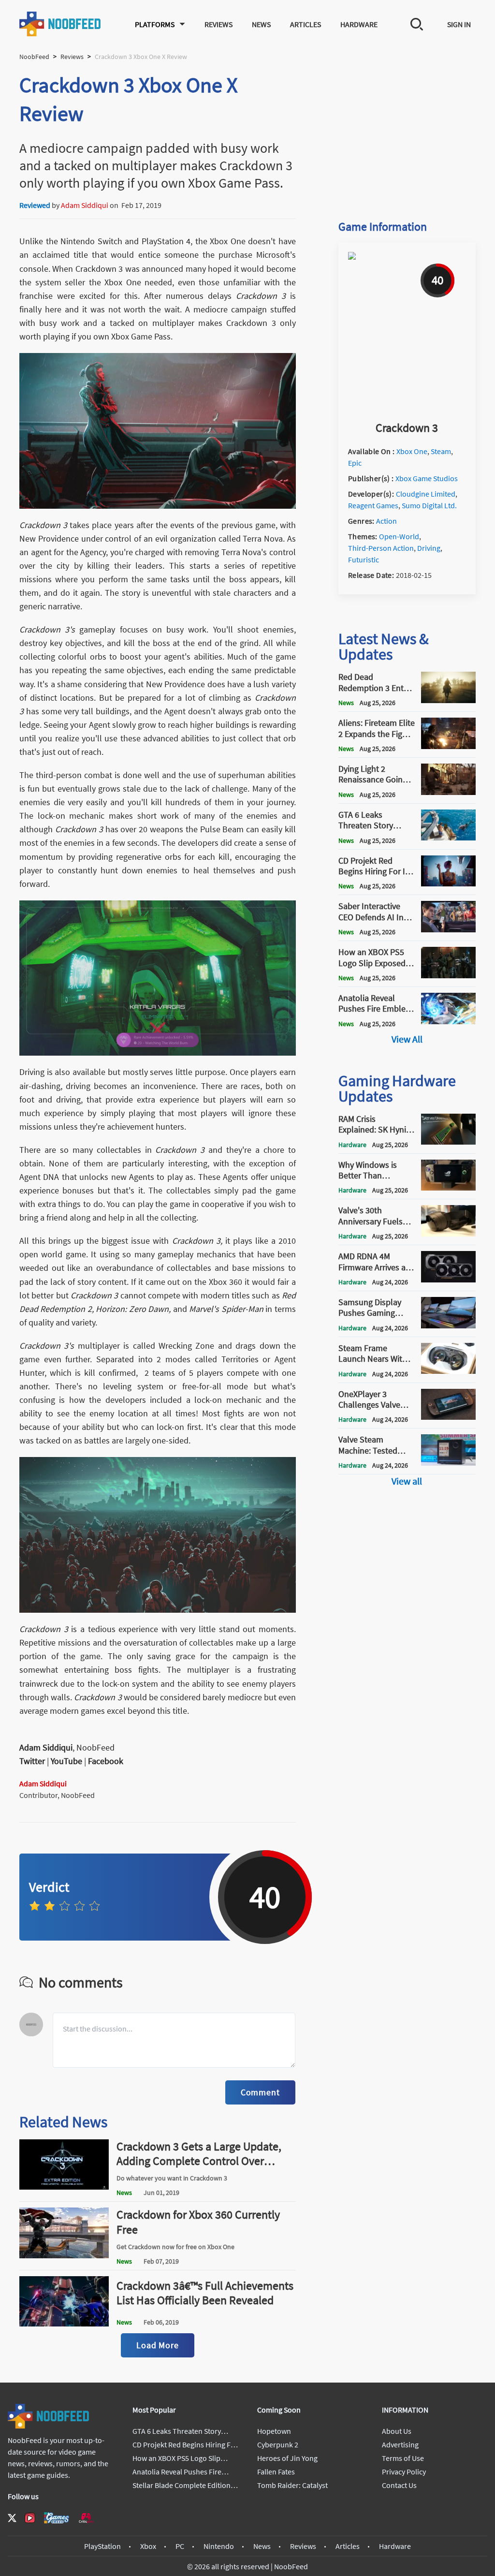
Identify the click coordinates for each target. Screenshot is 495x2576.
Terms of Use (403, 2458)
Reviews (218, 24)
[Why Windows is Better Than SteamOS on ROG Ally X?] (448, 1188)
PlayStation (102, 2546)
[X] (12, 2518)
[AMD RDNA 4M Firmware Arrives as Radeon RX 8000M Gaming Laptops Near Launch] (448, 1280)
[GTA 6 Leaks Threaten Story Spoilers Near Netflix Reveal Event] (448, 838)
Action (386, 521)
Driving (429, 548)
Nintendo (219, 2546)
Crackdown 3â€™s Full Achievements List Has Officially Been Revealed (205, 2293)
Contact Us (399, 2485)
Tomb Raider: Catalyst (292, 2485)
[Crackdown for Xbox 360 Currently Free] (64, 2255)
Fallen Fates (276, 2472)
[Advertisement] (407, 132)
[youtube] (30, 2518)
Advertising (400, 2444)
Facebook (106, 1761)
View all (407, 1481)
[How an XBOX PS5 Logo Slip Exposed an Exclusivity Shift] (448, 975)
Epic (355, 463)
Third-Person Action (381, 548)
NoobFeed (34, 57)
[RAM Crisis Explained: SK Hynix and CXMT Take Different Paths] (448, 1142)
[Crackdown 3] (407, 410)
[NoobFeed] (60, 24)
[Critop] (86, 2518)
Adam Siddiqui (85, 205)
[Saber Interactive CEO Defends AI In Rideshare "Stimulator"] (448, 929)
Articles (306, 24)
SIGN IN (459, 24)
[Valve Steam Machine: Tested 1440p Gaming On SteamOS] (448, 1463)
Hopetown (274, 2431)
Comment (260, 2092)
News (261, 24)
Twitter (32, 1761)
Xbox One (412, 451)
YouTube (66, 1761)
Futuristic (364, 559)
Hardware (359, 24)
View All (407, 1039)
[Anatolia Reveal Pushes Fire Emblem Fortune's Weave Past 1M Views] (448, 1021)
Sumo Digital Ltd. (429, 505)
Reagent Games (373, 505)
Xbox (148, 2546)
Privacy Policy (404, 2472)
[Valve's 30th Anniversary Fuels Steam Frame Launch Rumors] (448, 1234)
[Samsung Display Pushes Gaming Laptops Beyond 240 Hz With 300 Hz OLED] (448, 1325)
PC (180, 2546)
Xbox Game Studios (427, 478)
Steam (441, 451)
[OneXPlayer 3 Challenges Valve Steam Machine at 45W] (448, 1417)
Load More (158, 2345)
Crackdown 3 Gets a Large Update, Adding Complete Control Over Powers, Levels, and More (199, 2161)
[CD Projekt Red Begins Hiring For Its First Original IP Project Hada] (448, 883)
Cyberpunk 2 (278, 2444)
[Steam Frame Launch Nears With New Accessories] (448, 1371)
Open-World (399, 536)
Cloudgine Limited (426, 494)
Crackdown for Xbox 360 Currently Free (198, 2222)
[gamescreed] (57, 2518)
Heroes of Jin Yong (287, 2458)
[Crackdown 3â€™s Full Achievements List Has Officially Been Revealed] (64, 2324)
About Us (397, 2431)
